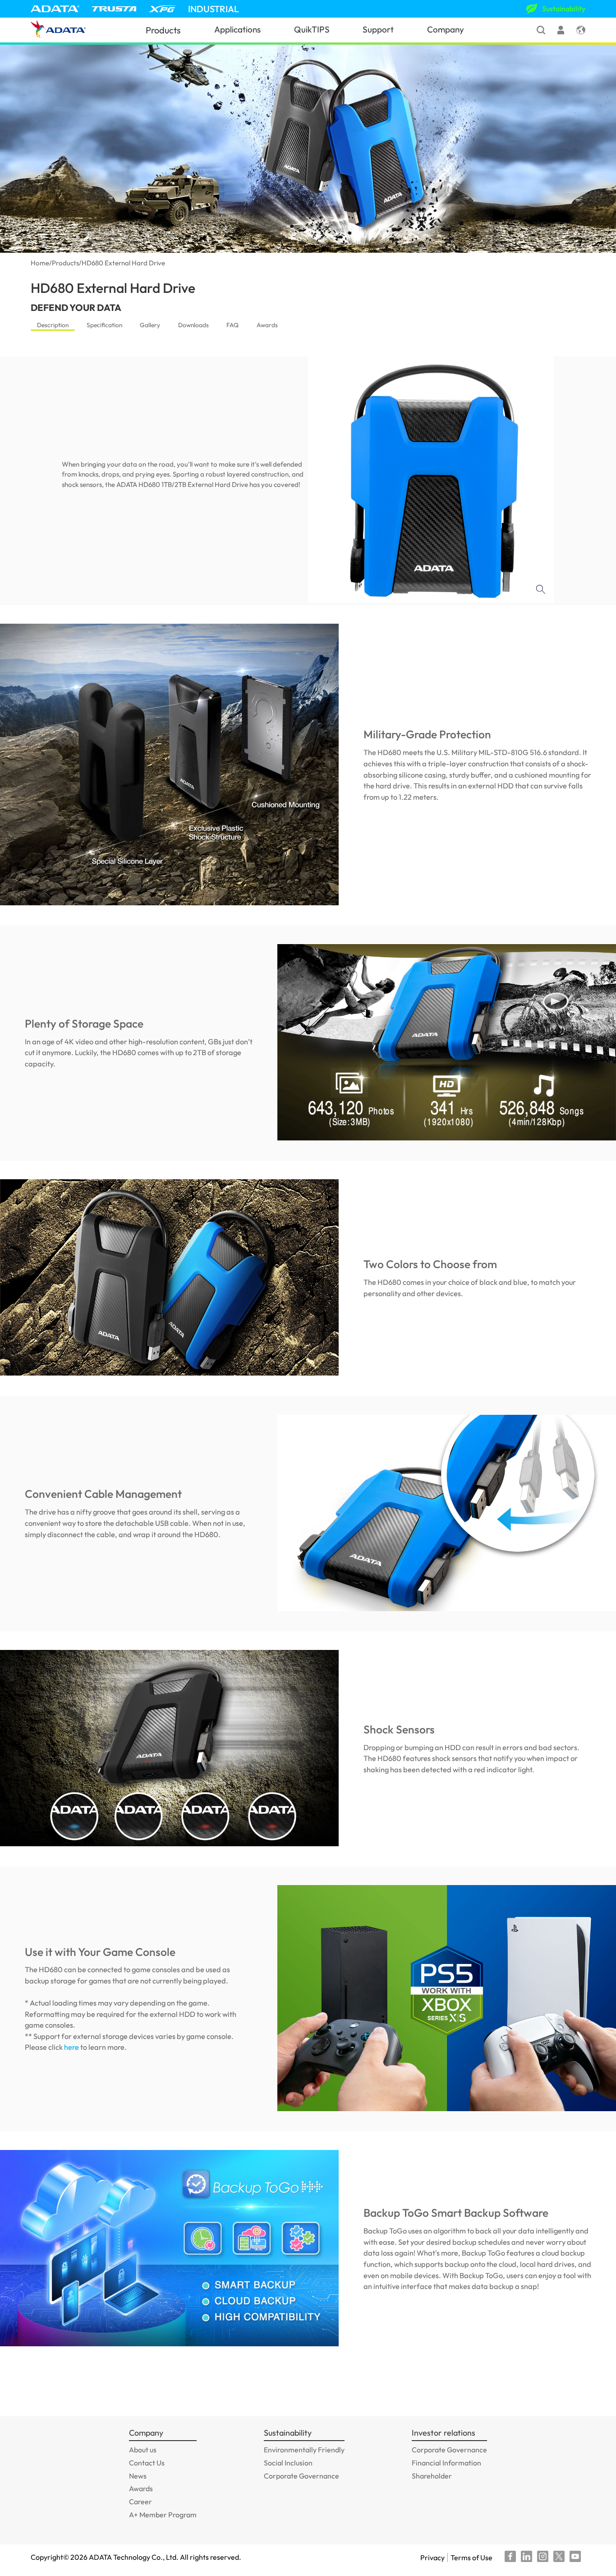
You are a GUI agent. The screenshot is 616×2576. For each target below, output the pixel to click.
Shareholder (432, 2476)
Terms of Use (471, 2557)
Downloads (193, 325)
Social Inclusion (288, 2463)
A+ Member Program (163, 2515)
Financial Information (446, 2463)
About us (143, 2450)
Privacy (432, 2557)
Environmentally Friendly (304, 2450)
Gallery (150, 325)
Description (53, 325)
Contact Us (147, 2463)
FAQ (232, 325)
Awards (267, 325)
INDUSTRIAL (214, 9)
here (71, 2047)
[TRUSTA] (114, 9)
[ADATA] (55, 9)
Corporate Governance (301, 2476)
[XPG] (162, 9)
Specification (104, 325)
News (138, 2476)
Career (140, 2502)
